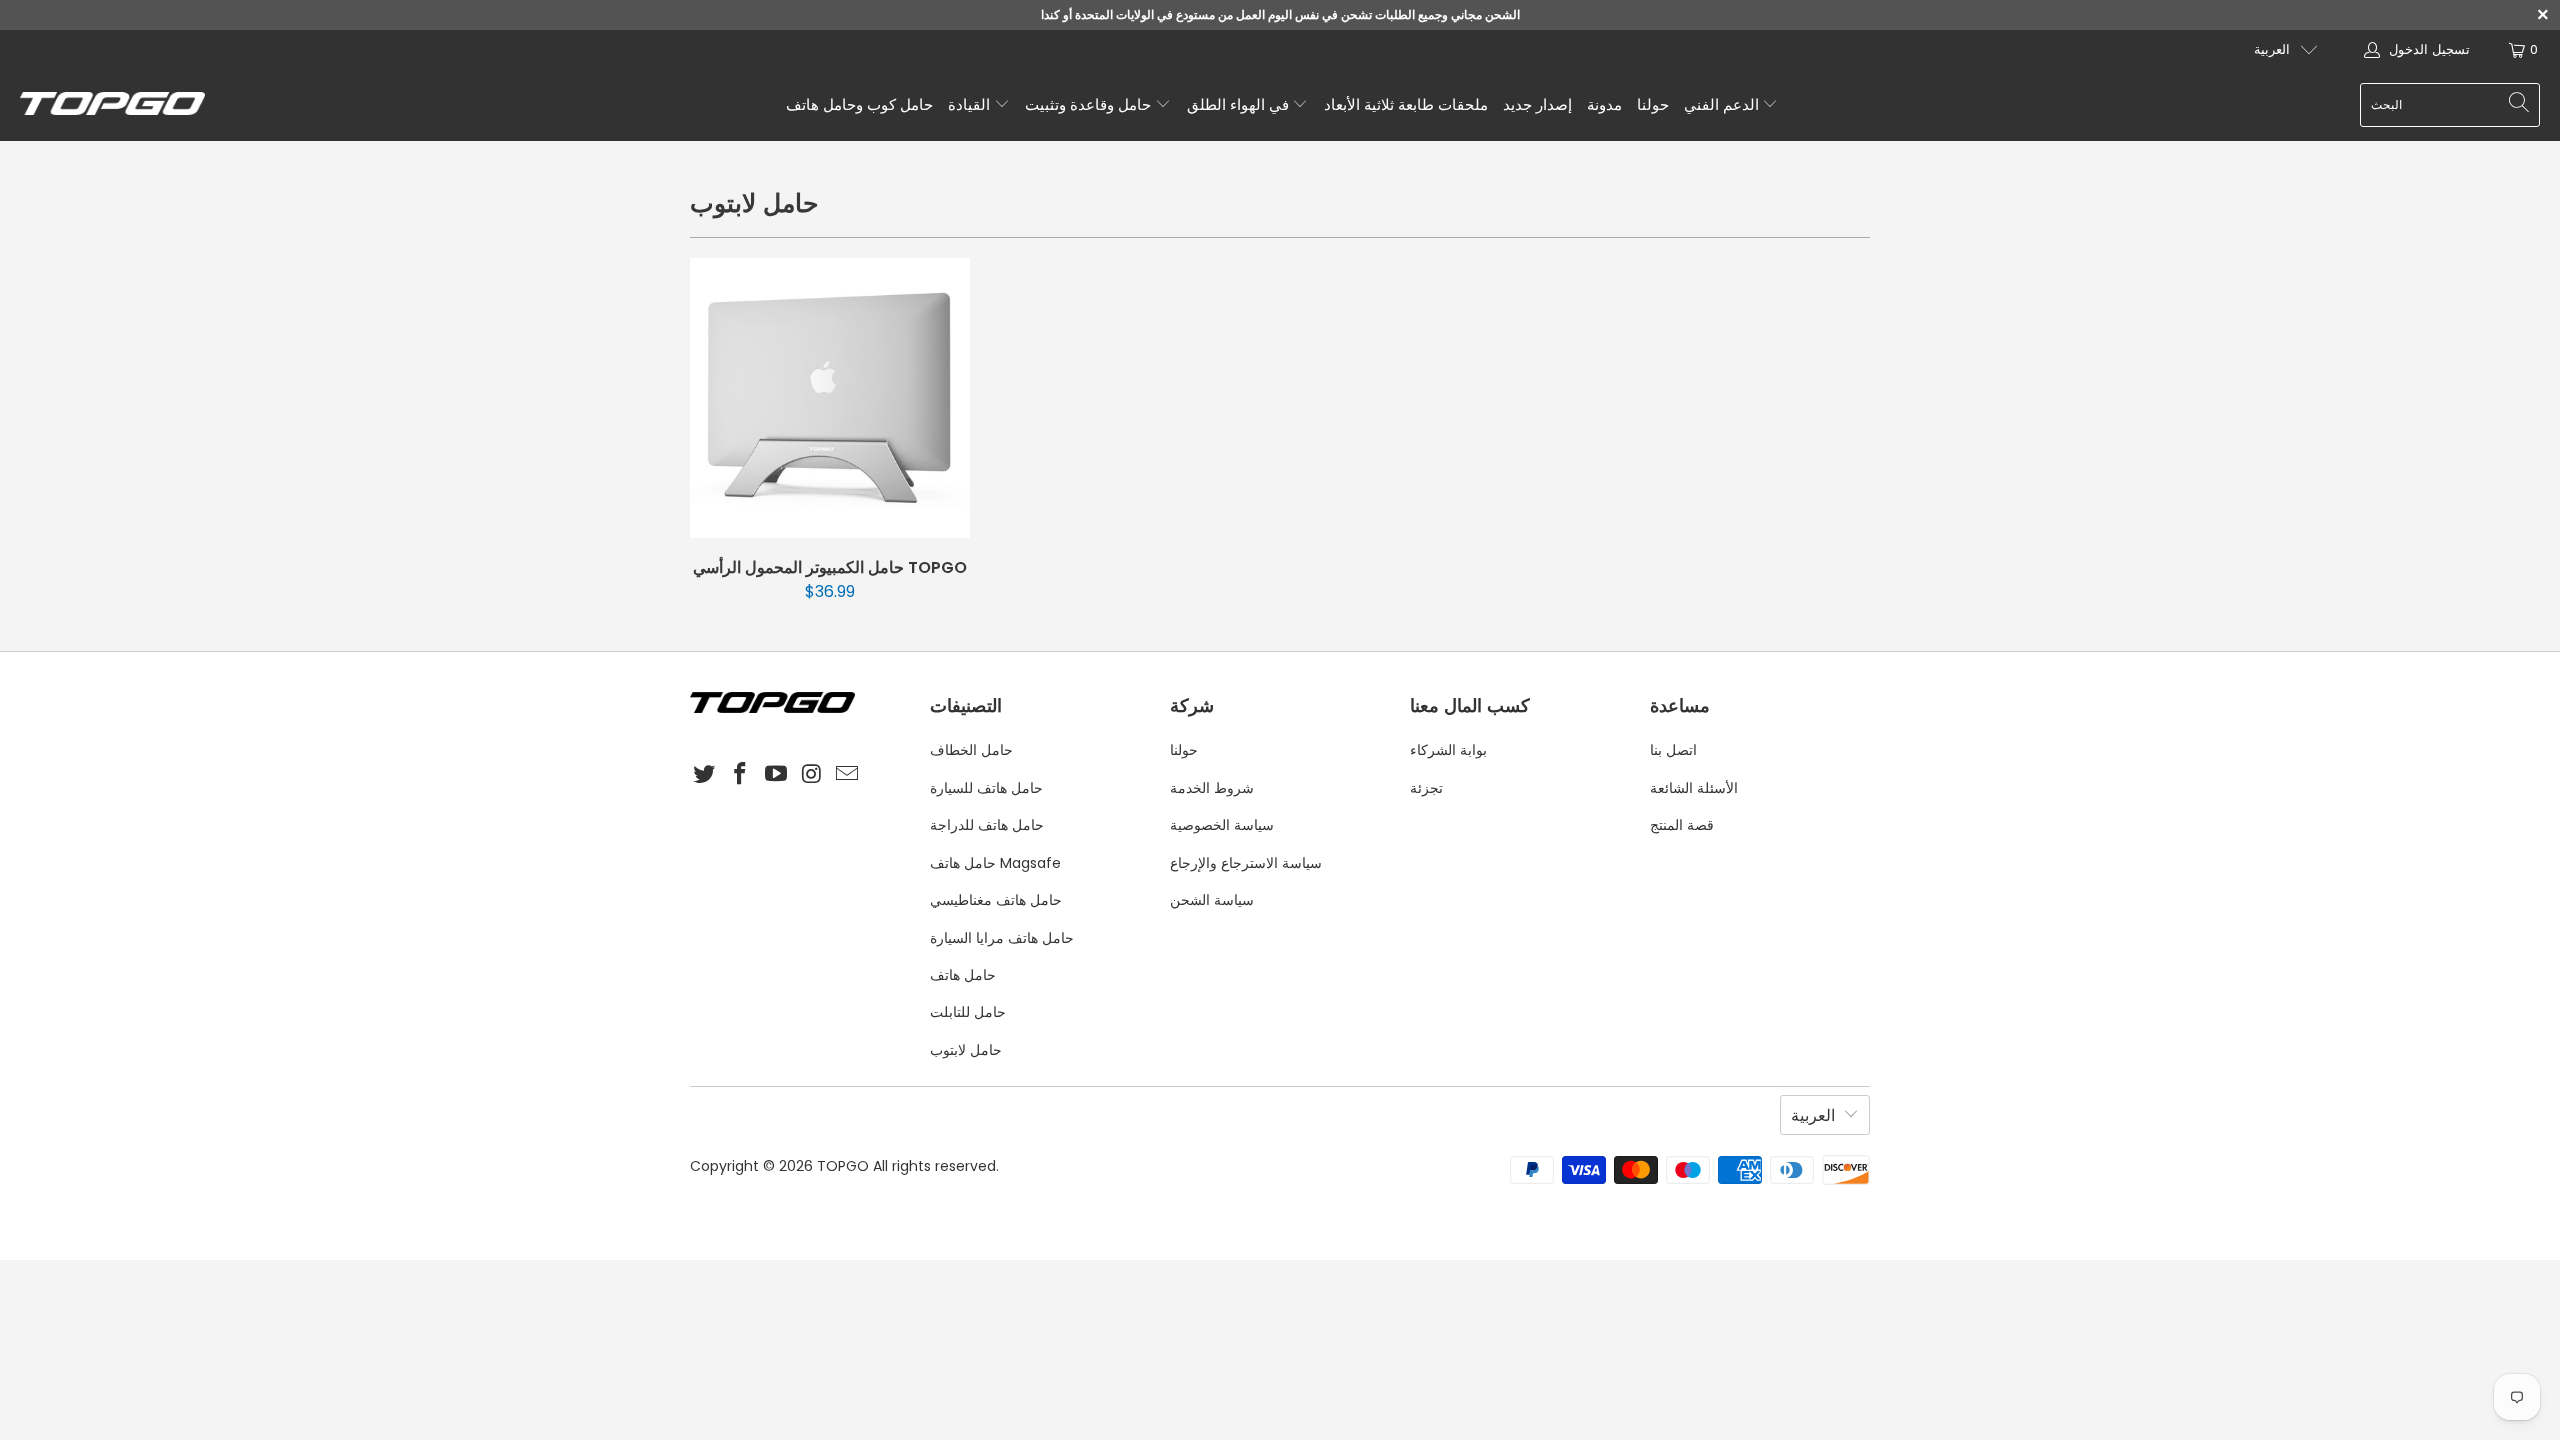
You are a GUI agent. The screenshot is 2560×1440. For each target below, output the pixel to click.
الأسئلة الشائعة (1694, 788)
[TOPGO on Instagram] (812, 775)
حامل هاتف (963, 975)
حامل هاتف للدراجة (987, 825)
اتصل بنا (1673, 750)
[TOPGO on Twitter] (705, 775)
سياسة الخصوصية (1222, 825)
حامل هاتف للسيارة (986, 788)
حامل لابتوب (966, 1050)
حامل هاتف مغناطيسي (996, 900)
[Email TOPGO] (848, 775)
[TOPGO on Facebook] (741, 775)
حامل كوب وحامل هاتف (859, 104)
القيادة (971, 104)
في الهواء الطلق (1240, 104)
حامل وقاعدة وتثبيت (1090, 104)
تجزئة (1426, 788)
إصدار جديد (1537, 104)
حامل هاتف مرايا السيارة (1002, 938)
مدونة (1604, 104)
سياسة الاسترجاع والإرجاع (1246, 863)
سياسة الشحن (1212, 900)
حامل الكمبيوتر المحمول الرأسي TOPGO (830, 398)
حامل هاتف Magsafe (995, 863)
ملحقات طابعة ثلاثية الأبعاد (1406, 104)
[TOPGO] (112, 105)
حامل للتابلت (968, 1012)
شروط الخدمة (1212, 788)
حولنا (1653, 104)
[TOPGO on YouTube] (776, 775)
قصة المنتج (1682, 825)
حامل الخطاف (971, 750)
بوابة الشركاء (1448, 750)
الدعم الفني (1723, 104)
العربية (2272, 49)
